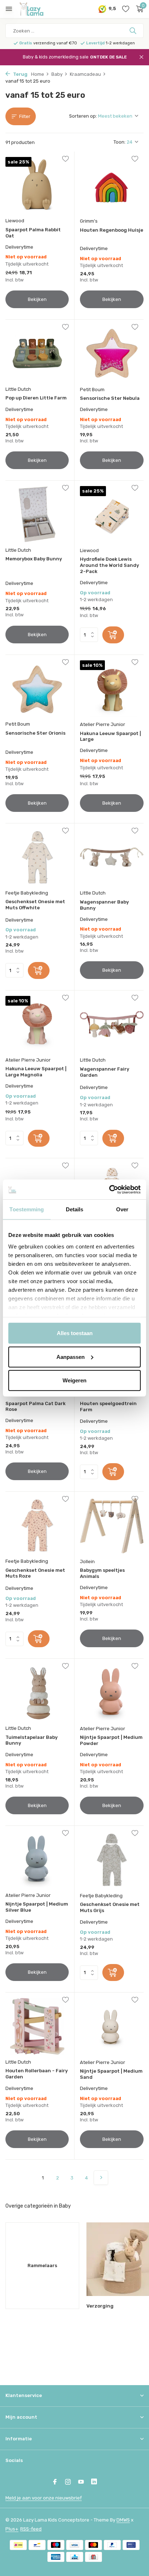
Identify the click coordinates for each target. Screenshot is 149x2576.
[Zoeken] (134, 31)
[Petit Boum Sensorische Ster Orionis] (37, 689)
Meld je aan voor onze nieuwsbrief (44, 2498)
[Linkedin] (94, 2483)
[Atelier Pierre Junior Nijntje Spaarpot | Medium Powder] (112, 1692)
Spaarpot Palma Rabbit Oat (33, 233)
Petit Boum (92, 390)
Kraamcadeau (85, 74)
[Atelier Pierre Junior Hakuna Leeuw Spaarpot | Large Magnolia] (37, 1024)
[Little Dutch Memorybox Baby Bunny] (37, 514)
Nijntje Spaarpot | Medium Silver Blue (37, 1907)
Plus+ (12, 2529)
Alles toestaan (75, 1333)
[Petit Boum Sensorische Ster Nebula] (112, 353)
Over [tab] (122, 1209)
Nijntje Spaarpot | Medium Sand (111, 2074)
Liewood (15, 221)
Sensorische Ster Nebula (110, 398)
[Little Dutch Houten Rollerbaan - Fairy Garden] (37, 2026)
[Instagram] (68, 2483)
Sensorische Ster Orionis (35, 733)
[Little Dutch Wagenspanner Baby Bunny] (112, 857)
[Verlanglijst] (126, 9)
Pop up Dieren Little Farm (36, 398)
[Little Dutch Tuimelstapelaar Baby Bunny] (37, 1692)
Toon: (120, 142)
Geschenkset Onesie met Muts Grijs (110, 1907)
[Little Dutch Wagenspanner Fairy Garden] (112, 1024)
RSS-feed (31, 2529)
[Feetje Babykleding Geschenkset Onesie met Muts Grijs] (112, 1860)
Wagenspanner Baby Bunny (104, 905)
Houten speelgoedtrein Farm (108, 1407)
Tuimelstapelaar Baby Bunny (31, 1740)
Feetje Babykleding (27, 893)
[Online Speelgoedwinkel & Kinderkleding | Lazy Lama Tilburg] (38, 9)
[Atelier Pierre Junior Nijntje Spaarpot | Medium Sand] (112, 2026)
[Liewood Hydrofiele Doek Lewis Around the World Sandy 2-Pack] (112, 514)
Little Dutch (18, 389)
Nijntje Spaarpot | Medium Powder (111, 1740)
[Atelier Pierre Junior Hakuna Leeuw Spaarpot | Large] (112, 689)
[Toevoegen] (113, 635)
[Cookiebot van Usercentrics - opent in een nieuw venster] (109, 1189)
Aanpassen (71, 1357)
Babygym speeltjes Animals (102, 1573)
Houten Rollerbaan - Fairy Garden (37, 2074)
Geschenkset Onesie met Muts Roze (35, 1573)
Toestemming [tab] (27, 1209)
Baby (57, 74)
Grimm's (89, 221)
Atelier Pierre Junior (103, 724)
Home (38, 74)
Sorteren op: (83, 116)
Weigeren (74, 1380)
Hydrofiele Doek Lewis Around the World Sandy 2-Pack (109, 565)
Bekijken (37, 299)
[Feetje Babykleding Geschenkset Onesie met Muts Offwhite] (37, 857)
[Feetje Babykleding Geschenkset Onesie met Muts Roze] (37, 1525)
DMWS (123, 2520)
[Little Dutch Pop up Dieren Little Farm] (37, 353)
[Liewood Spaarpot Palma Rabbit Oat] (37, 185)
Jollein (87, 1562)
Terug (20, 74)
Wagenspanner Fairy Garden (105, 1072)
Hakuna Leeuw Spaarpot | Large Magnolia (36, 1072)
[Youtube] (81, 2483)
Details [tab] (75, 1209)
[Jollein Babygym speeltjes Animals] (112, 1525)
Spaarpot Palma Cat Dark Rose (35, 1407)
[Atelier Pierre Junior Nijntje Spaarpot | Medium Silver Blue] (37, 1860)
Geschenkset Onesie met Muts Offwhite (35, 905)
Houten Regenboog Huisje (112, 230)
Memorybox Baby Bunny (34, 559)
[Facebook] (55, 2483)
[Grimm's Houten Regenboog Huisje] (112, 185)
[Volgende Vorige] (101, 2178)
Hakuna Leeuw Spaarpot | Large (110, 736)
